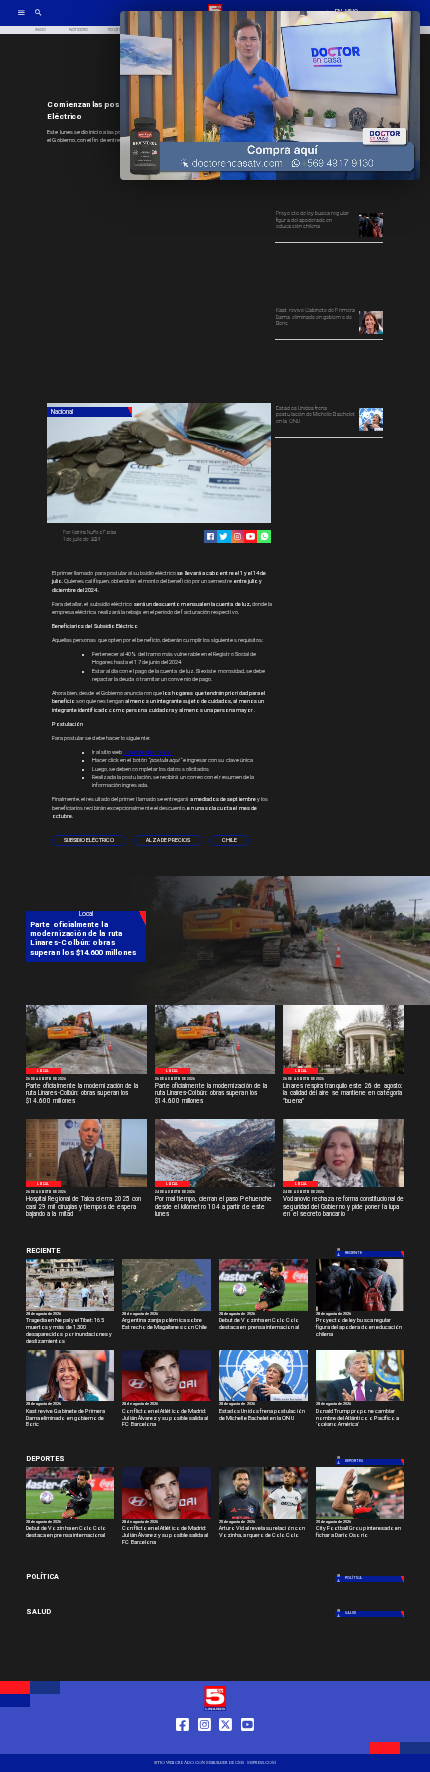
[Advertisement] (197, 275)
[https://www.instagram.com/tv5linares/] (237, 536)
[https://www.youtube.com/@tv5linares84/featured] (250, 536)
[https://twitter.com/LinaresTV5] (225, 1744)
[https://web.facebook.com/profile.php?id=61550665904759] (182, 1744)
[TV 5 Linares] (38, 19)
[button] (89, 840)
